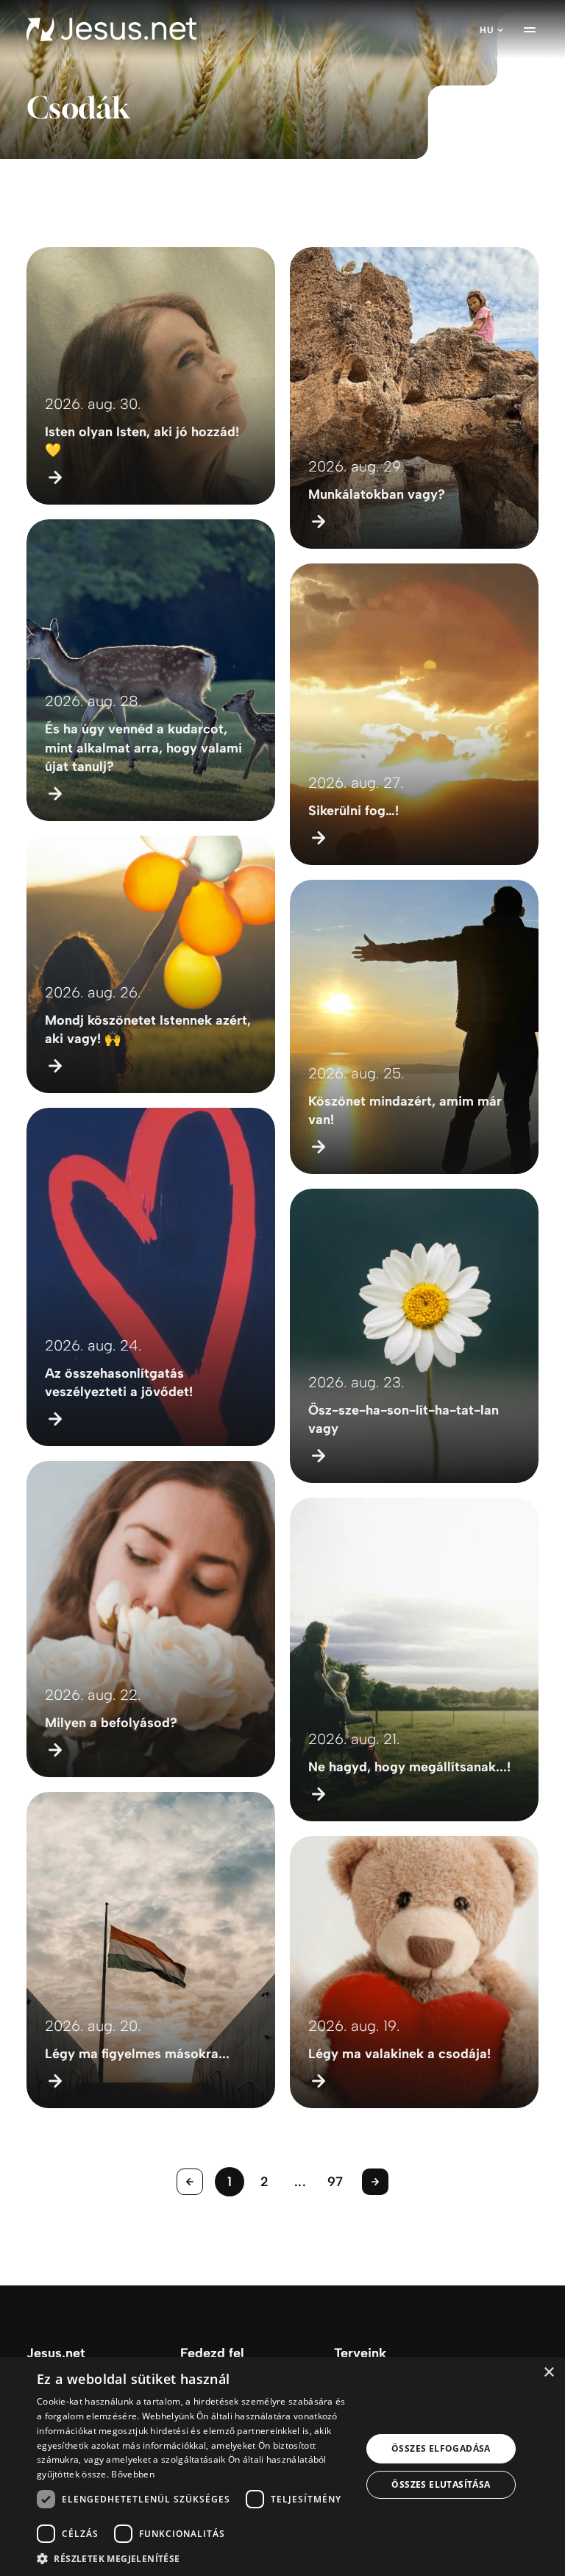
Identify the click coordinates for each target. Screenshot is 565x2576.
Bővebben (132, 2474)
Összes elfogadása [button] (441, 2448)
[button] (194, 2558)
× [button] (548, 2373)
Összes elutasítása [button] (441, 2484)
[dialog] (282, 2466)
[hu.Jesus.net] (111, 29)
